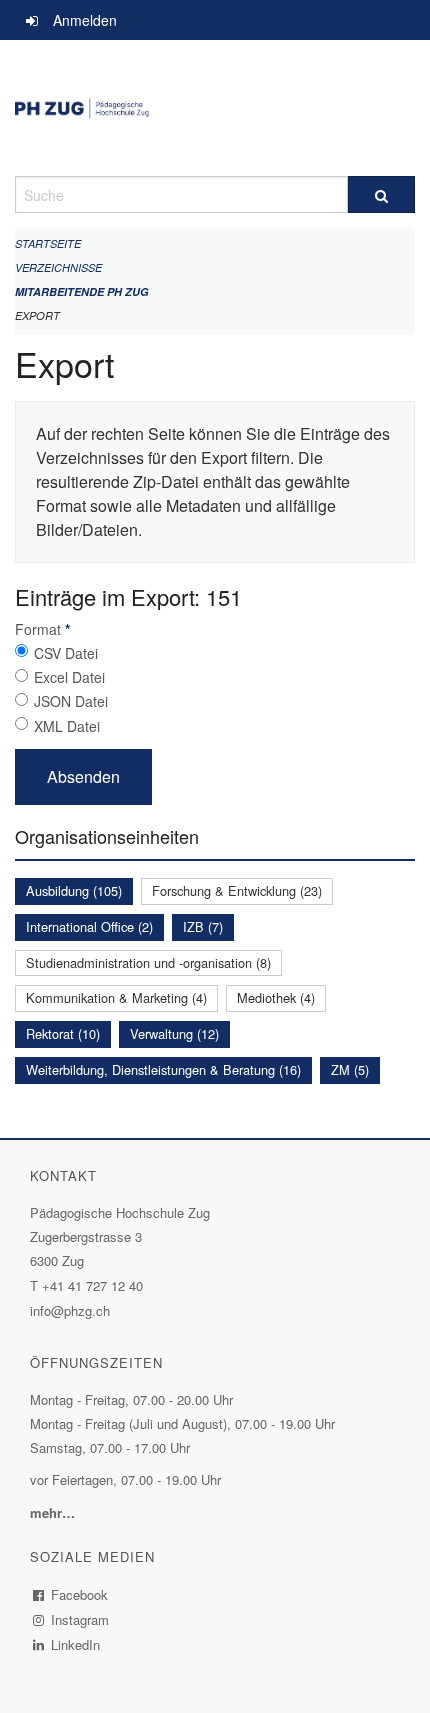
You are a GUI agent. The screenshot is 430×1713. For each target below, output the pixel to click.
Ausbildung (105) (74, 890)
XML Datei (67, 726)
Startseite (48, 243)
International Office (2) (89, 926)
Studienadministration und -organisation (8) (148, 962)
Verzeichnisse (58, 267)
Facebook (80, 1594)
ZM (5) (350, 1069)
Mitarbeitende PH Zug (82, 291)
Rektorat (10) (63, 1033)
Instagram (80, 1619)
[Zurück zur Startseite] (215, 108)
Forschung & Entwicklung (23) (237, 890)
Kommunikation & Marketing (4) (116, 997)
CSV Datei (66, 653)
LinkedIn (76, 1644)
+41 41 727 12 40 (92, 1285)
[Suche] (381, 194)
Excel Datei (69, 677)
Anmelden (85, 20)
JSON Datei (71, 701)
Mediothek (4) (276, 997)
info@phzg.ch (70, 1310)
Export (37, 315)
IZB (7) (203, 926)
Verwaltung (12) (174, 1033)
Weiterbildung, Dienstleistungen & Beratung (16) (163, 1069)
